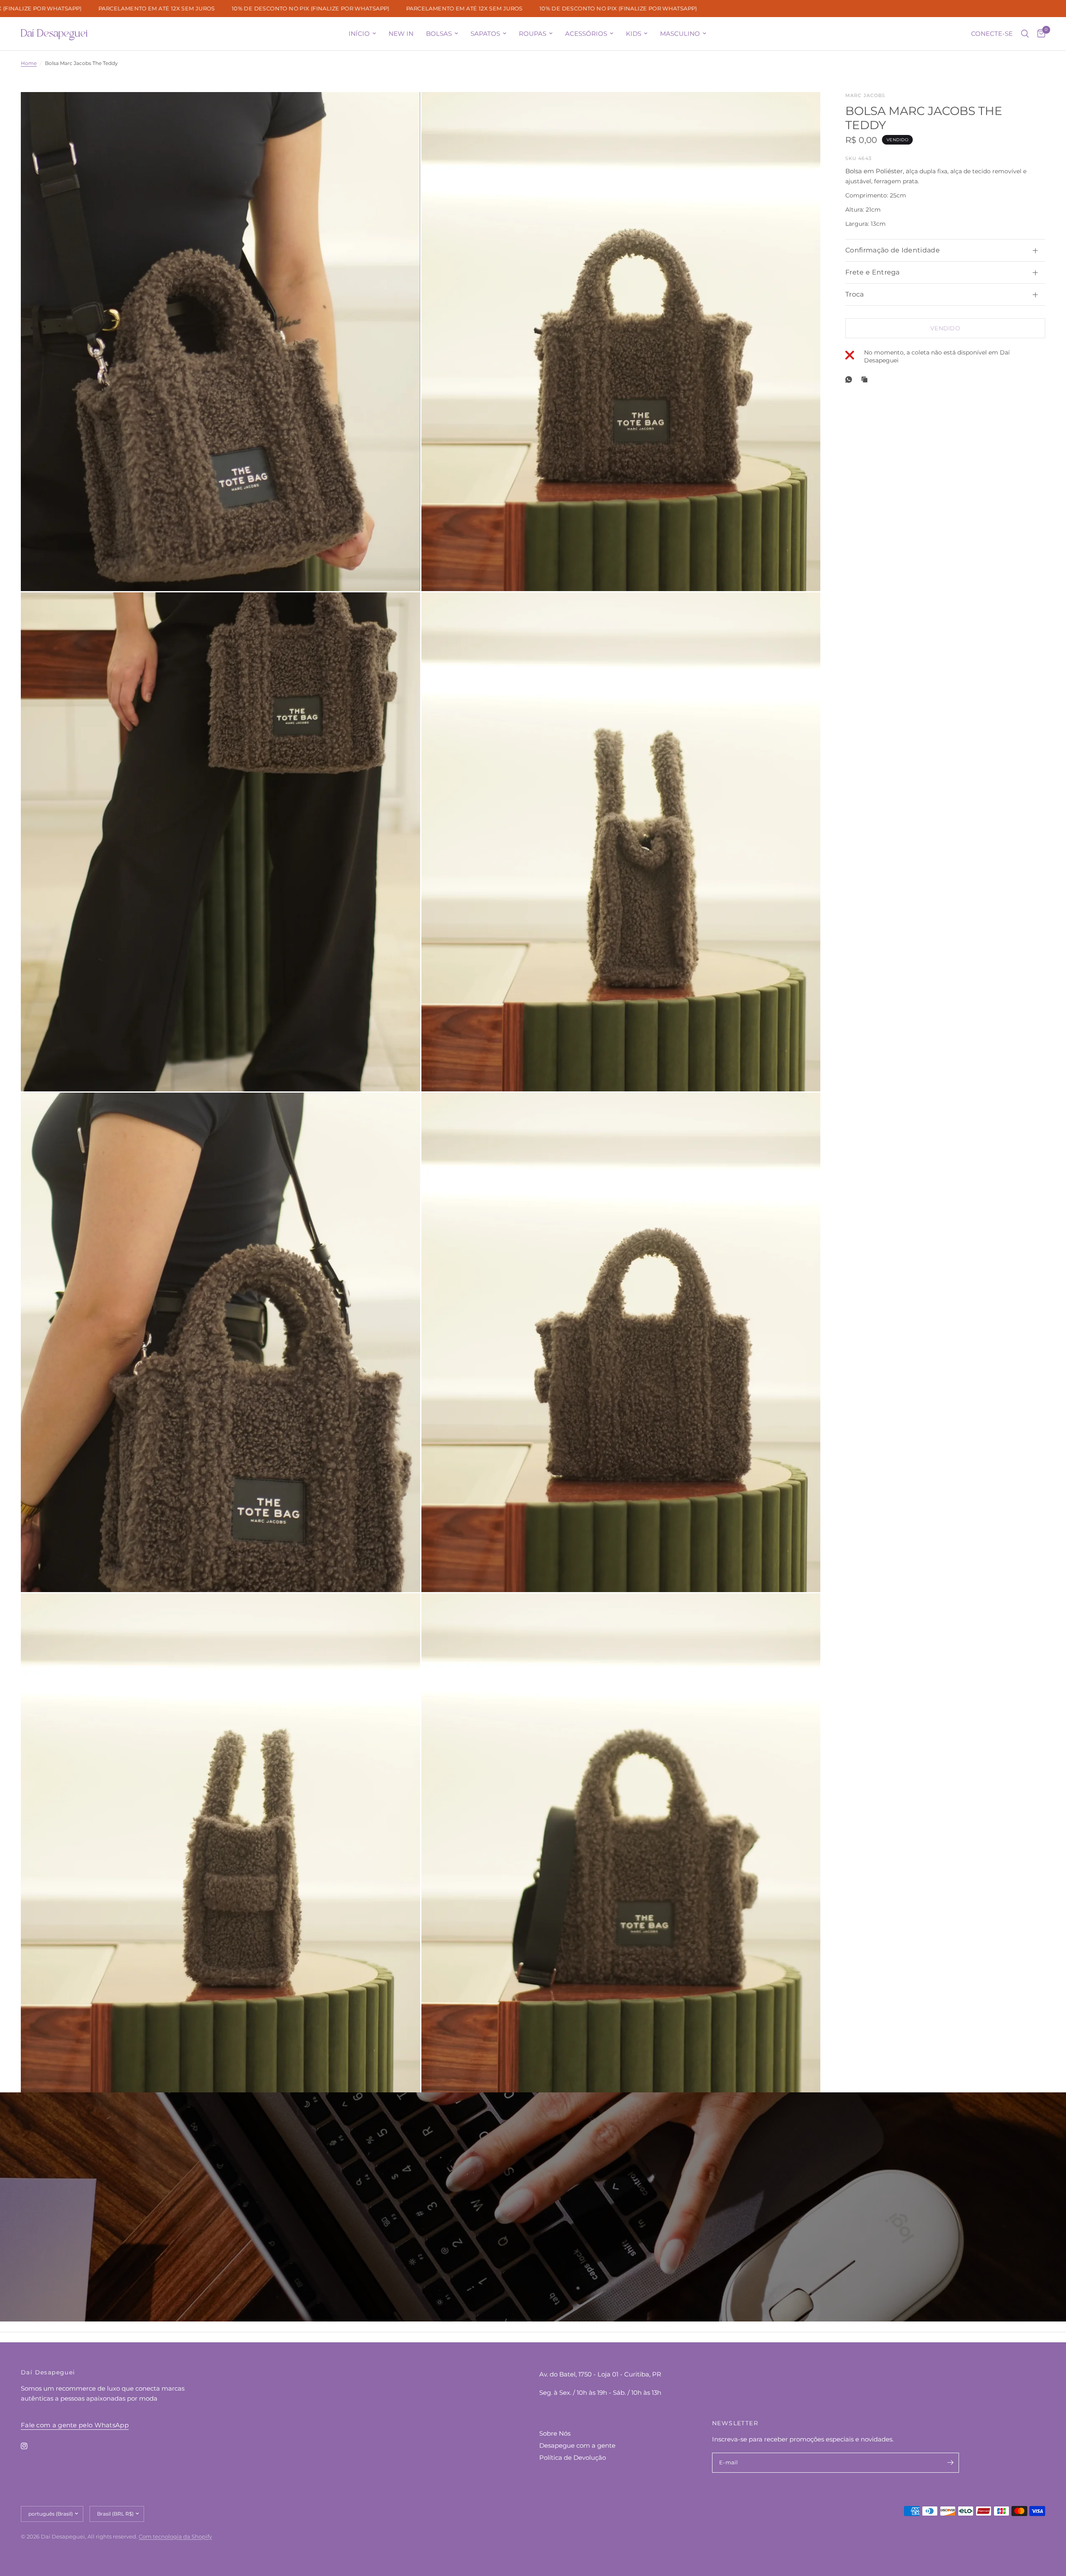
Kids (634, 34)
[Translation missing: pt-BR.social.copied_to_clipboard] (866, 379)
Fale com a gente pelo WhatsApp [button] (75, 2425)
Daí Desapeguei (54, 34)
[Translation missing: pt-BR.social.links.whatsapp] (850, 379)
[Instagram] (30, 2446)
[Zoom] (403, 110)
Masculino (680, 34)
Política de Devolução (573, 2457)
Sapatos (485, 34)
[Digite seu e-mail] (951, 2463)
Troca (855, 294)
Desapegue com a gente (577, 2445)
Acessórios (586, 34)
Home (29, 63)
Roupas (533, 34)
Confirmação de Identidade (893, 250)
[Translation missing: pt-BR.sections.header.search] (1025, 34)
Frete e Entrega (873, 272)
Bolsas (439, 34)
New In (401, 34)
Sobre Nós (555, 2433)
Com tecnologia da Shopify (175, 2536)
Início (359, 34)
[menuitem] (362, 34)
